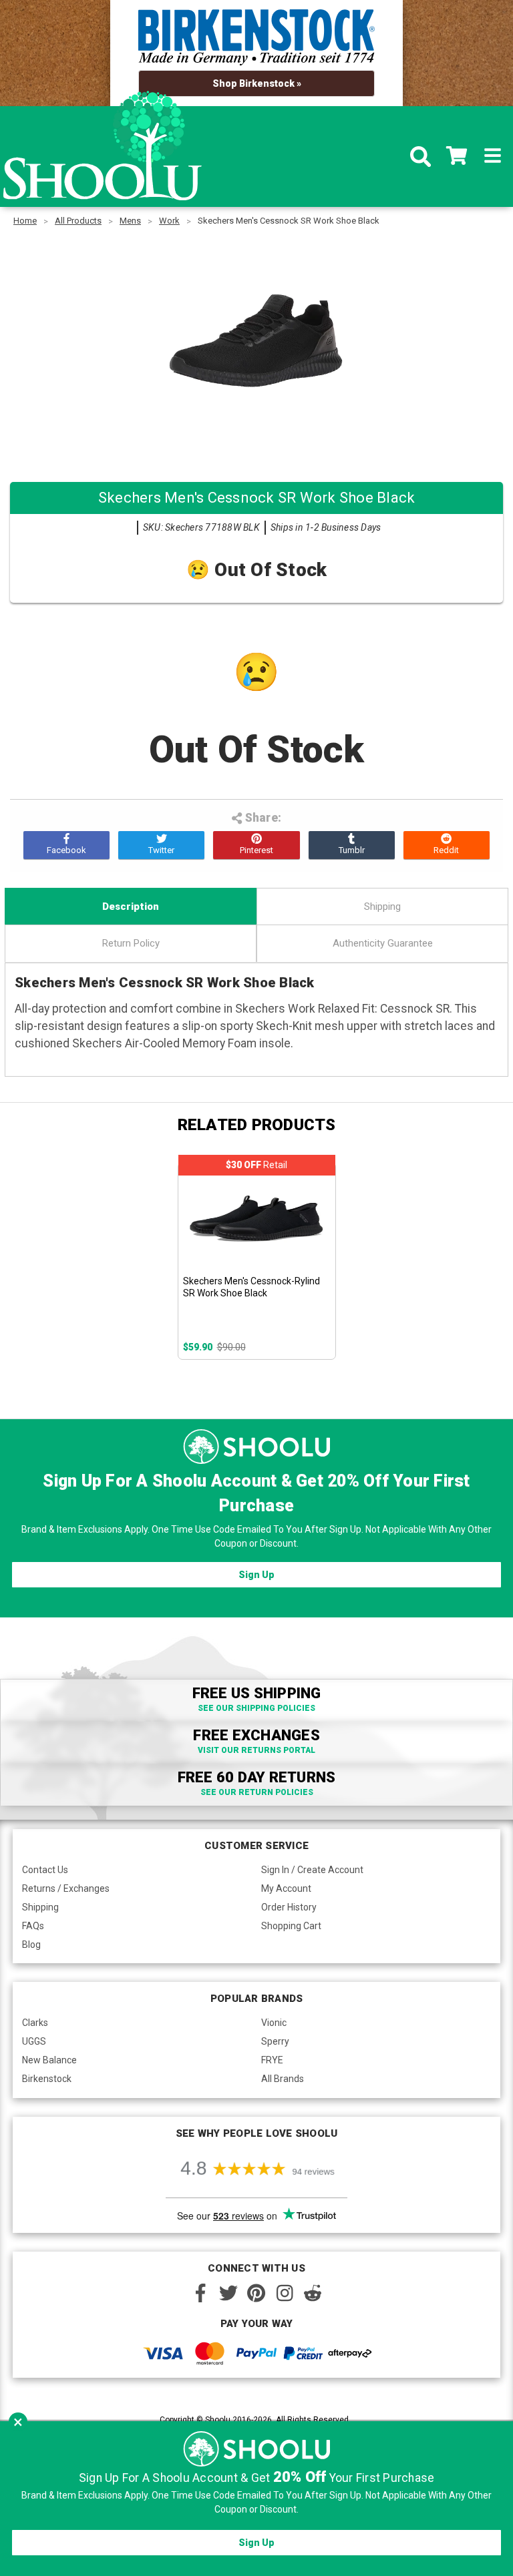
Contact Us (45, 1870)
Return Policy (131, 943)
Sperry (275, 2041)
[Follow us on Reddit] (313, 2293)
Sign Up (256, 1575)
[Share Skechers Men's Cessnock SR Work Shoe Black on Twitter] (161, 845)
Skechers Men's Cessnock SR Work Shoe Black (289, 221)
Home (25, 221)
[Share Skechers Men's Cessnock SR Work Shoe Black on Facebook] (66, 845)
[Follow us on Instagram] (285, 2293)
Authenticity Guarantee (383, 943)
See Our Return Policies (257, 1792)
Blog (31, 1945)
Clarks (35, 2023)
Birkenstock (47, 2079)
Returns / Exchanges (66, 1888)
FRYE (272, 2060)
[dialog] (256, 2499)
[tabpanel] (256, 1261)
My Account (286, 1888)
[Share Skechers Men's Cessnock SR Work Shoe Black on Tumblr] (352, 845)
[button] (18, 2422)
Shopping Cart (291, 1926)
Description (131, 907)
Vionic (274, 2023)
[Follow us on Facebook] (200, 2293)
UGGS (34, 2041)
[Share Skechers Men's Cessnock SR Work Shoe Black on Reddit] (447, 845)
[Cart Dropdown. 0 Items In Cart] (457, 157)
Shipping (382, 907)
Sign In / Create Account (312, 1870)
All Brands (283, 2079)
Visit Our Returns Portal (256, 1750)
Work (169, 221)
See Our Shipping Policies (256, 1708)
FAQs (33, 1926)
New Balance (49, 2060)
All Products (78, 221)
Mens (130, 221)
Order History (289, 1907)
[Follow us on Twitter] (228, 2293)
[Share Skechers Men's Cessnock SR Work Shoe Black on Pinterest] (256, 845)
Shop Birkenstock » (257, 83)
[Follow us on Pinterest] (256, 2293)
